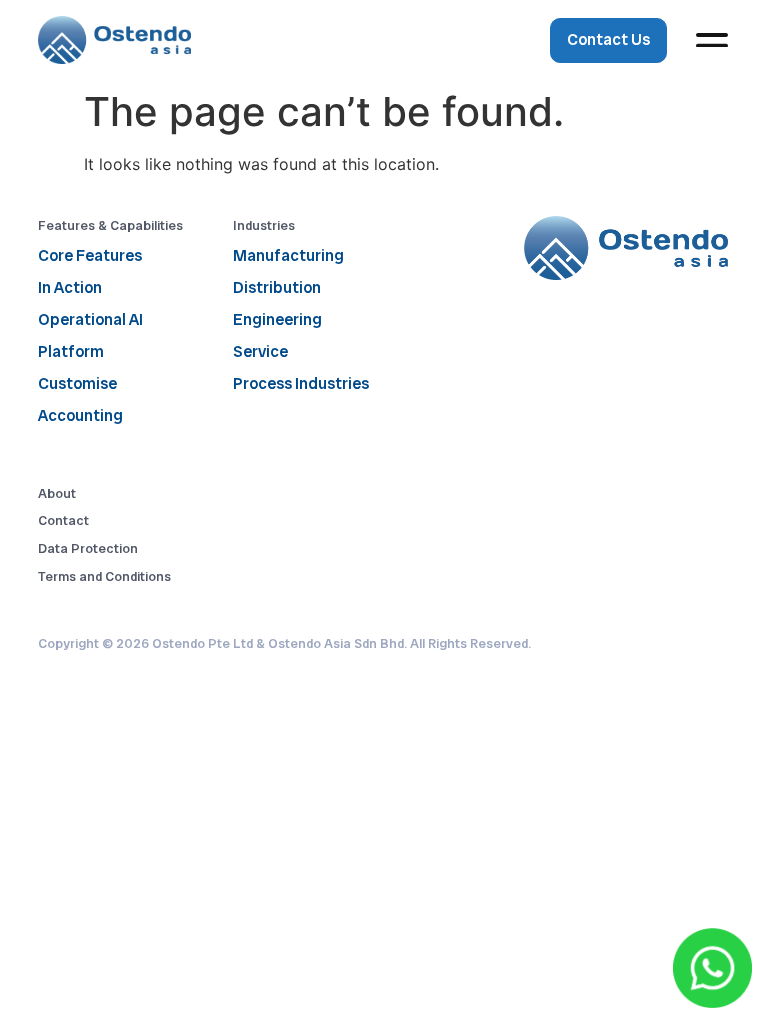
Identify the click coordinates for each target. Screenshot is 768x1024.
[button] (712, 40)
